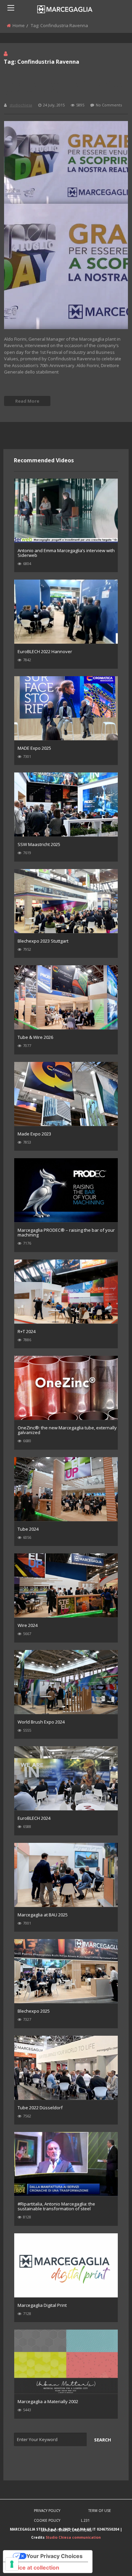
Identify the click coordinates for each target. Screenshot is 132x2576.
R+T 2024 (27, 1331)
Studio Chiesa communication (73, 2537)
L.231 (85, 2520)
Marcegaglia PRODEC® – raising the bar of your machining (66, 1232)
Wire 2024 (28, 1625)
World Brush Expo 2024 (41, 1722)
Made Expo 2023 (34, 1134)
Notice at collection (34, 2568)
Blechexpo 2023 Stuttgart (43, 941)
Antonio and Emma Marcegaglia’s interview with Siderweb (66, 553)
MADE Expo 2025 (34, 748)
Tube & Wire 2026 (35, 1037)
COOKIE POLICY (47, 2520)
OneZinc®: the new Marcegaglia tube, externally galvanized (67, 1430)
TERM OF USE (100, 2511)
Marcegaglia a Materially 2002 (48, 2401)
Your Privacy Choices (54, 2556)
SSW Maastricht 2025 (39, 844)
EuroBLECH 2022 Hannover (45, 651)
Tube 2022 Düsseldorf (40, 2108)
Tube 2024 (28, 1529)
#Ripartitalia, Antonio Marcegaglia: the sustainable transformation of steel (56, 2206)
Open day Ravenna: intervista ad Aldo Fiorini (64, 88)
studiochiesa (21, 105)
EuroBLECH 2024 (34, 1818)
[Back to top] (110, 2561)
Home (19, 25)
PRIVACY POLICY (47, 2511)
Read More (27, 401)
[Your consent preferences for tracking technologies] (12, 2564)
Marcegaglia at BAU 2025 (43, 1915)
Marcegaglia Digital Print (42, 2305)
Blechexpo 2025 (34, 2011)
